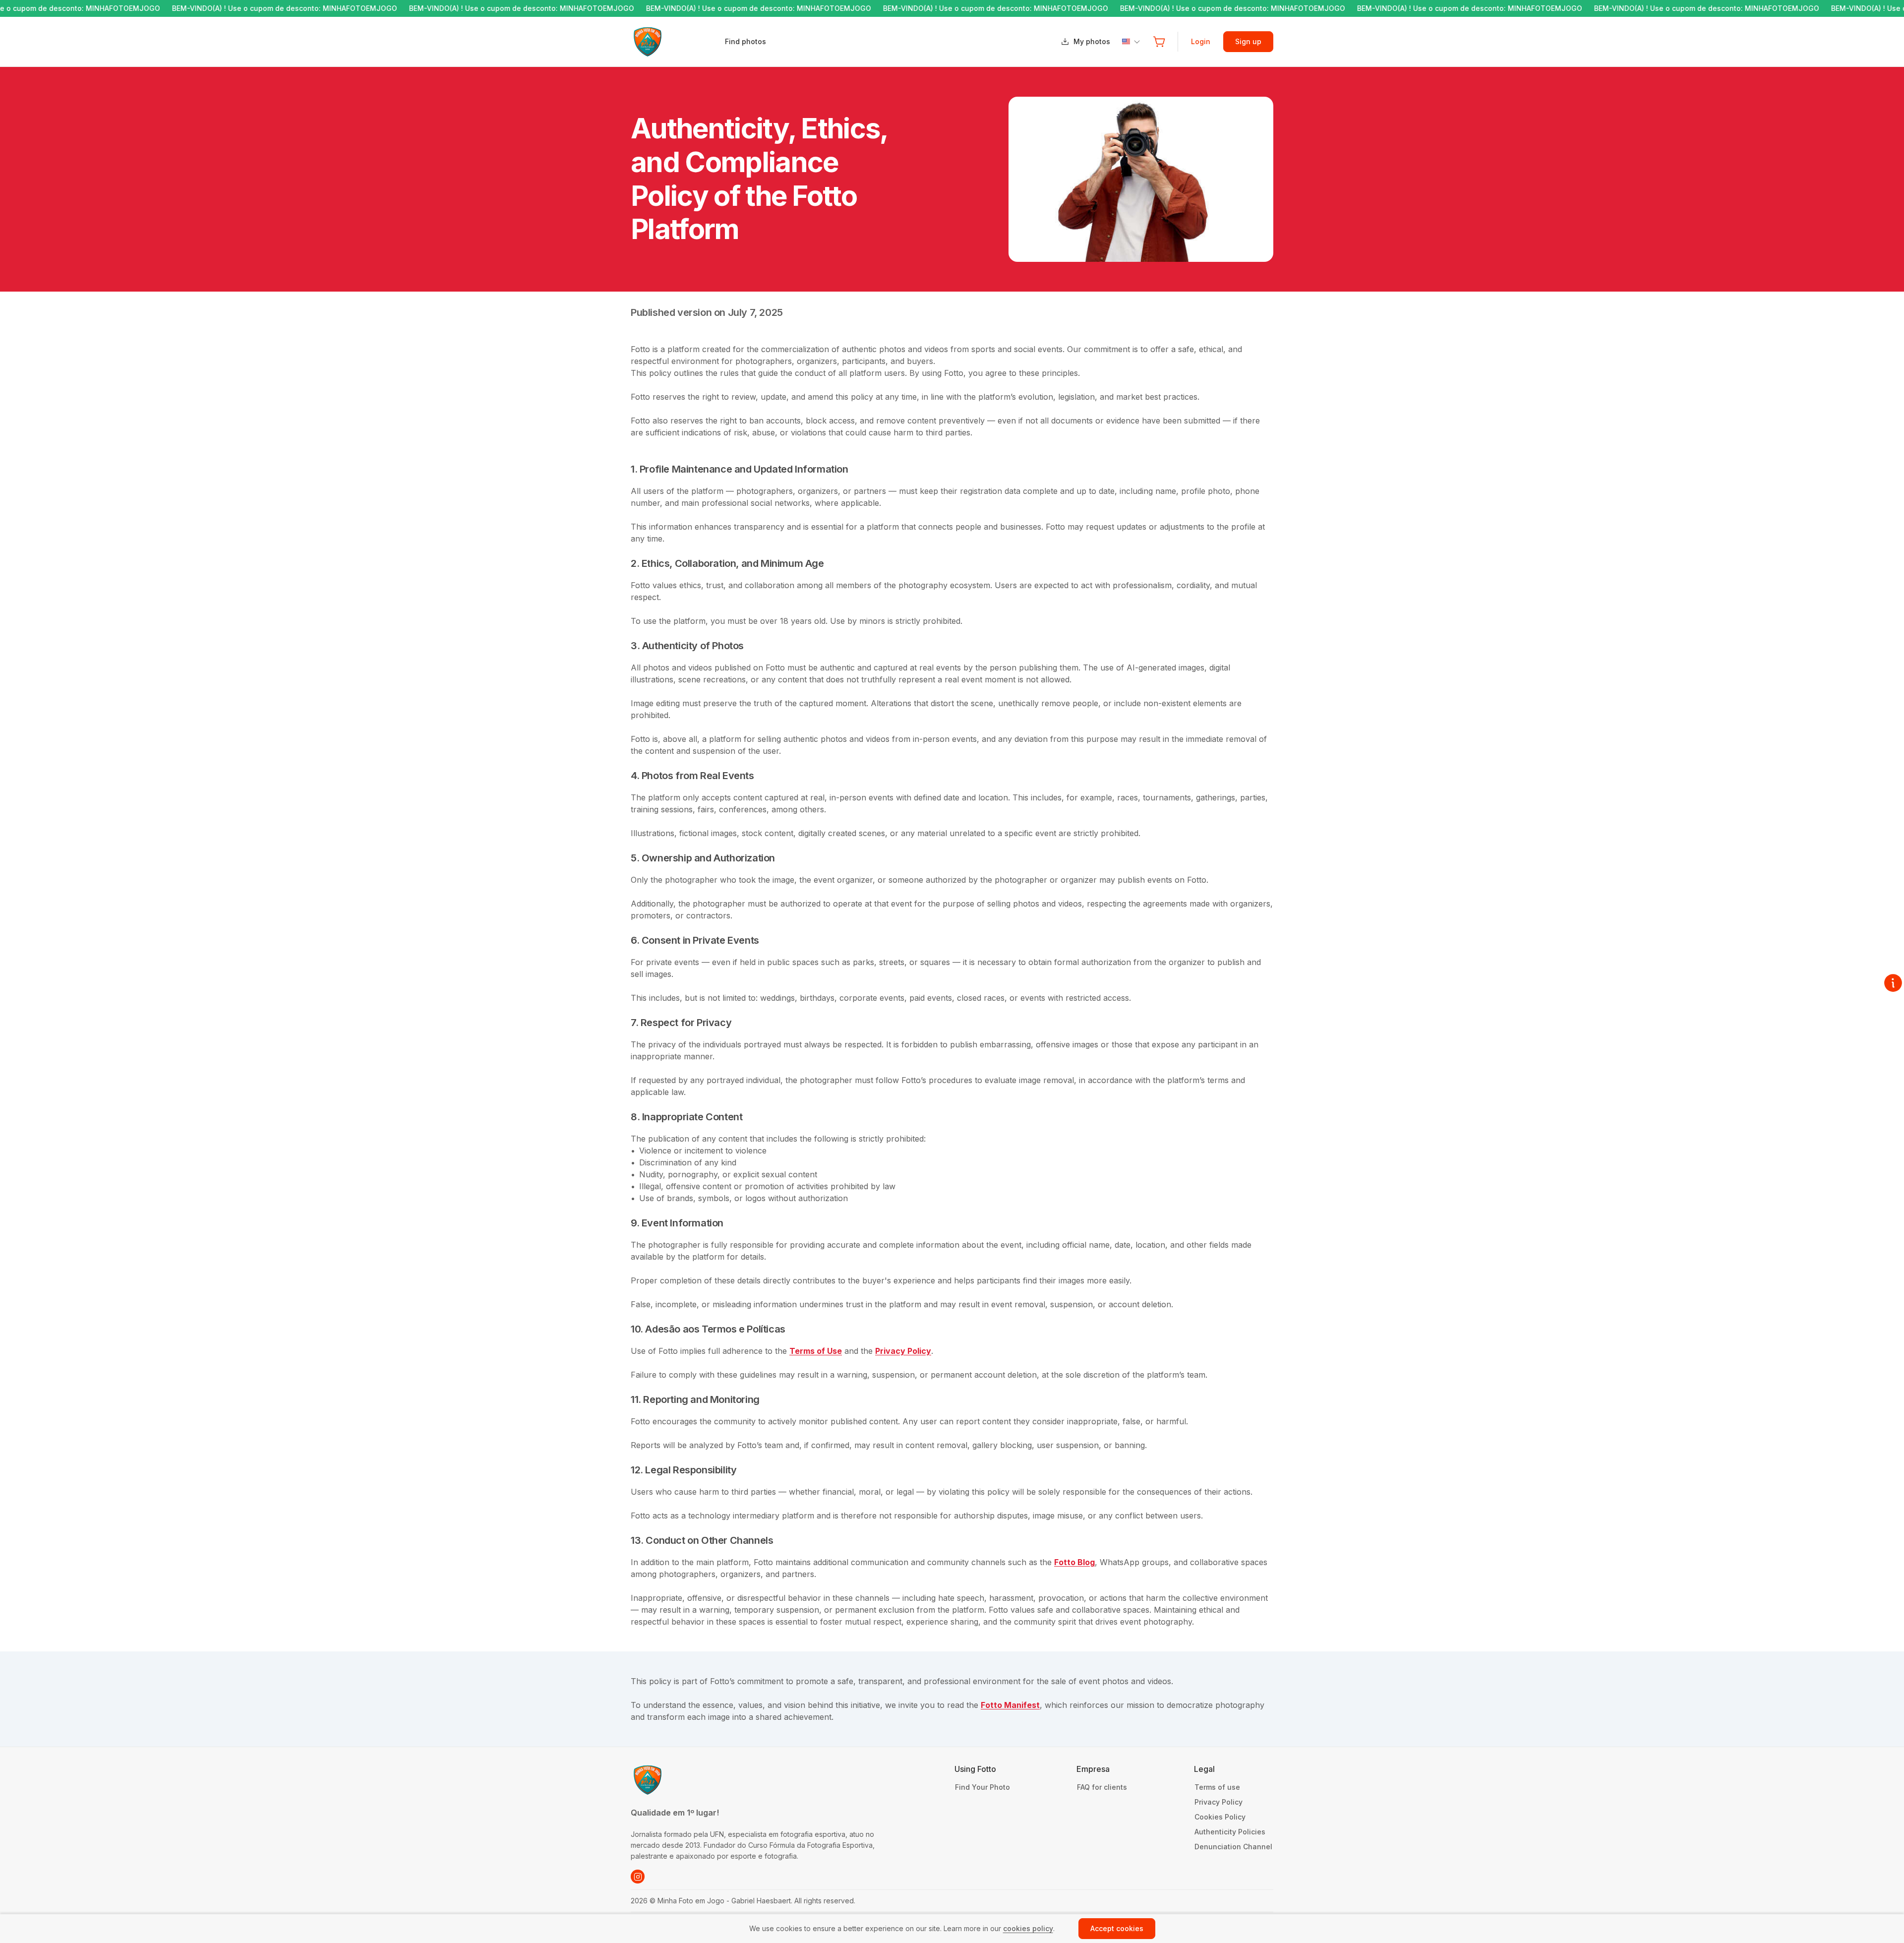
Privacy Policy (903, 1351)
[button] (1159, 42)
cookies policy (1028, 1928)
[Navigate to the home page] (677, 42)
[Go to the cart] (1159, 42)
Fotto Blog (1074, 1562)
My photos (1092, 41)
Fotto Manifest (1010, 1705)
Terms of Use (816, 1351)
